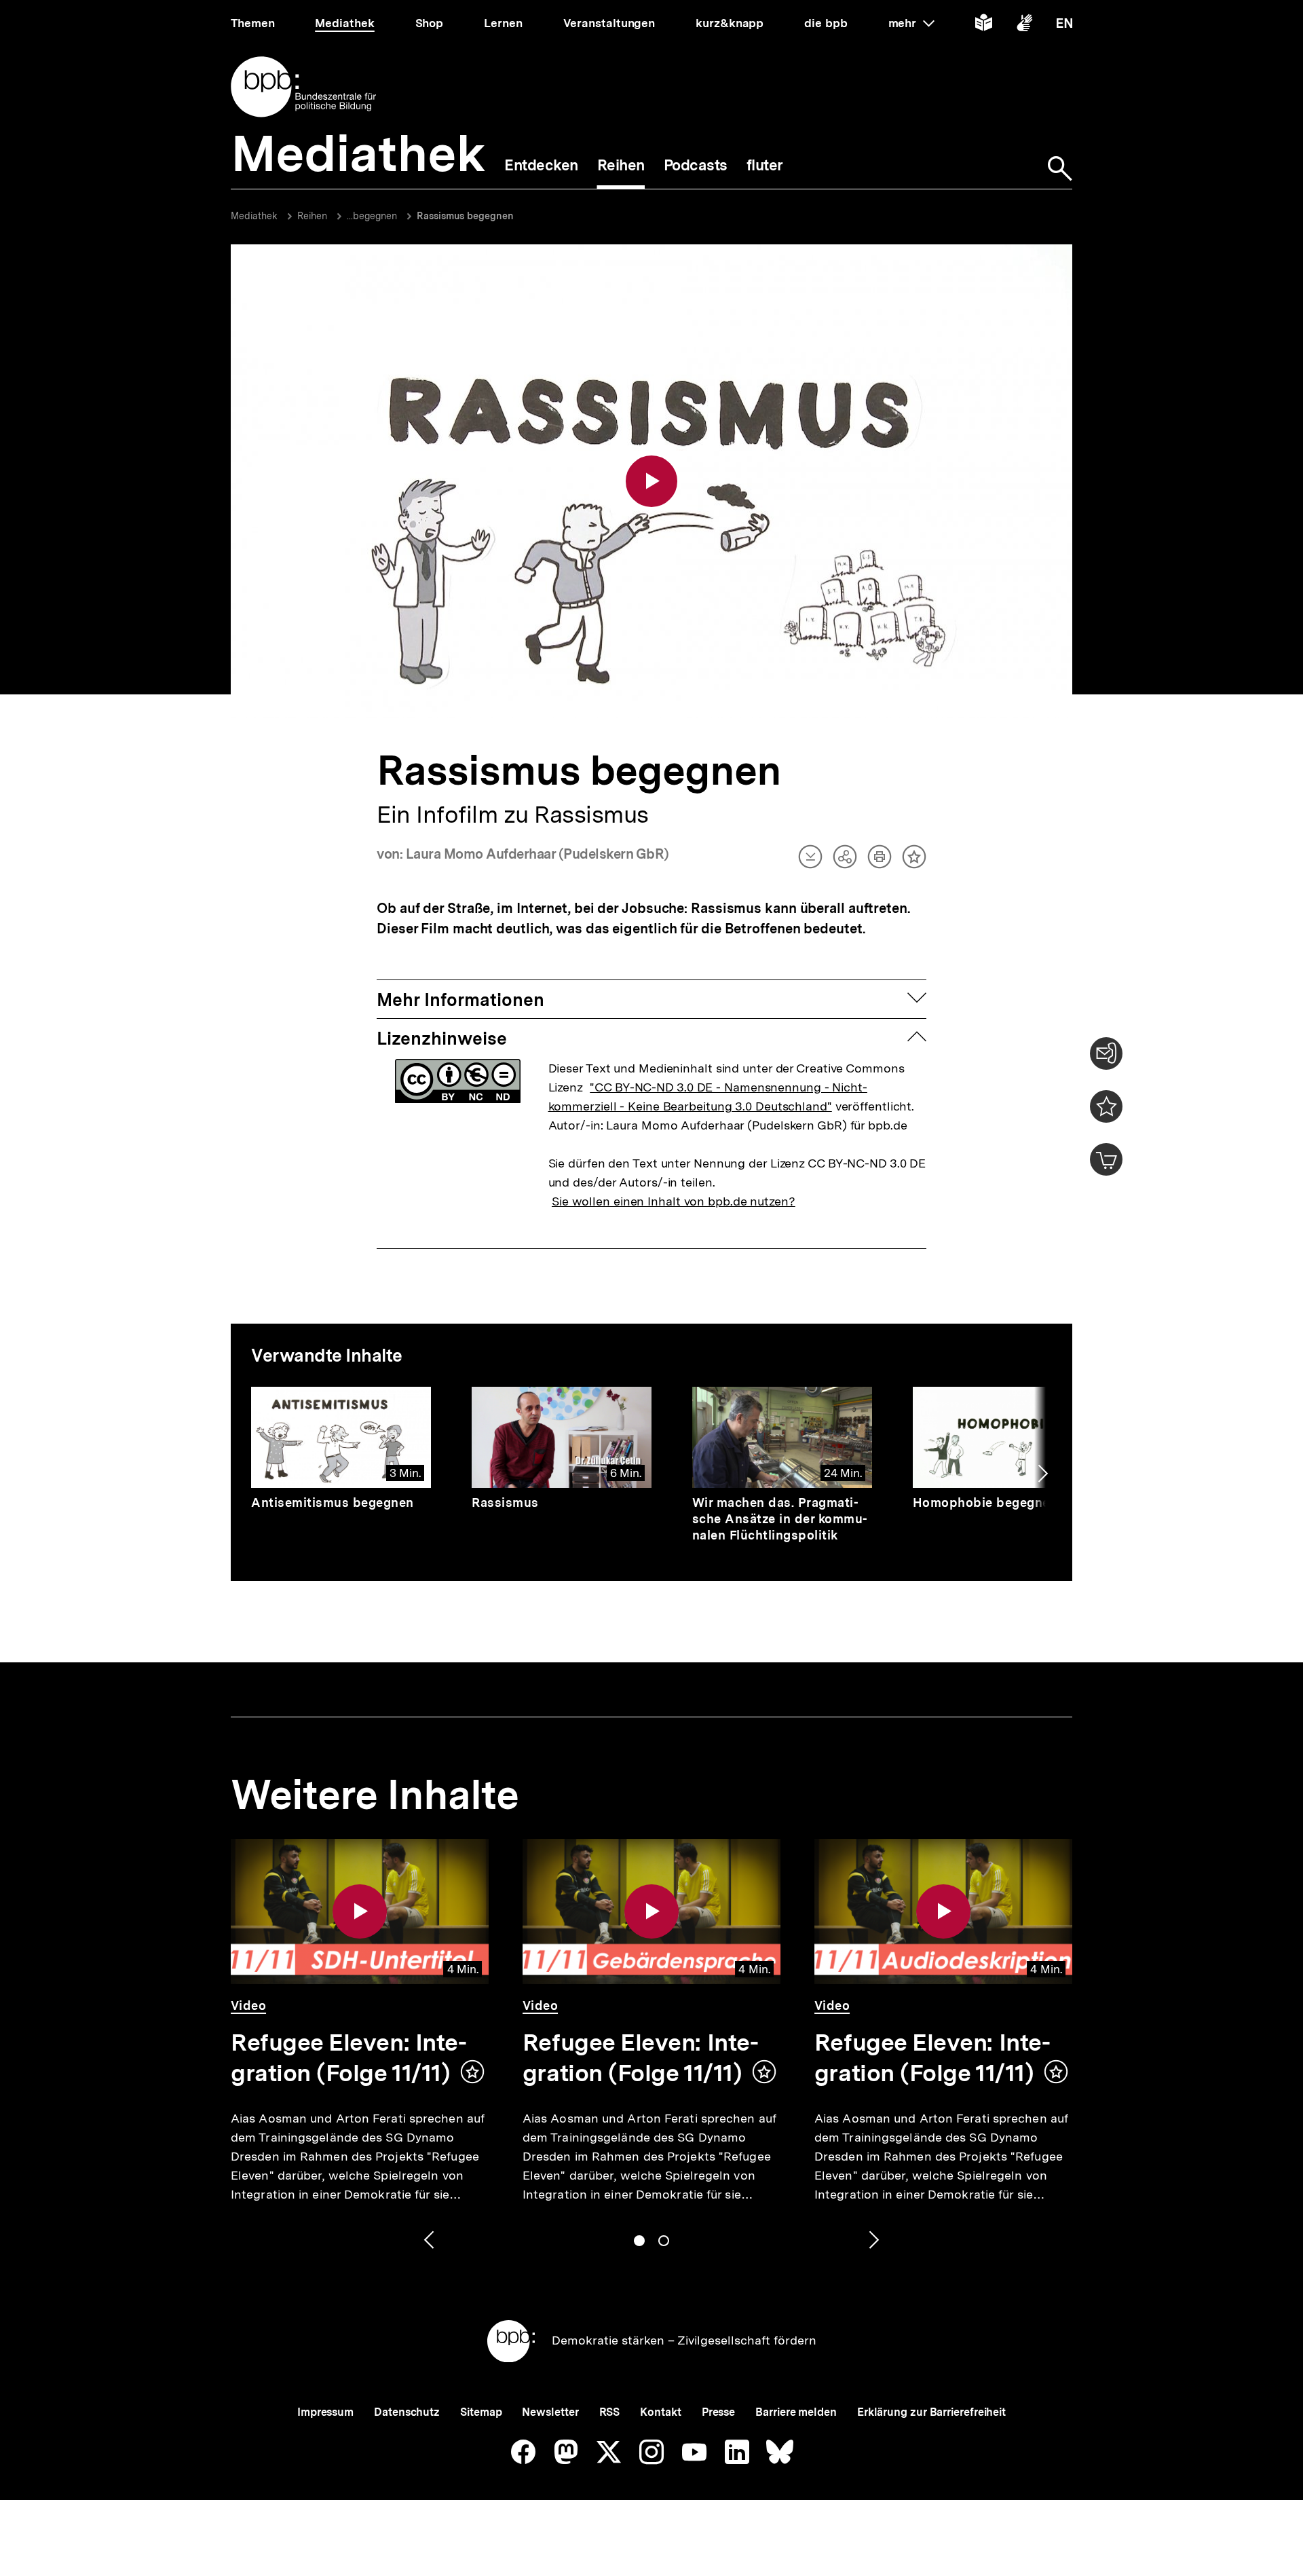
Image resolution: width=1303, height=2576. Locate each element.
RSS (610, 2412)
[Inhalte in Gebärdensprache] (1024, 25)
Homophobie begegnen (985, 1502)
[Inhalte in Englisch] (1064, 25)
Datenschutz (407, 2412)
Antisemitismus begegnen (333, 1502)
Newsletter (550, 2412)
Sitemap (481, 2412)
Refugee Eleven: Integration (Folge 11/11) (349, 2058)
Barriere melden (796, 2412)
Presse (718, 2412)
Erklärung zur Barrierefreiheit (931, 2412)
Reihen (312, 216)
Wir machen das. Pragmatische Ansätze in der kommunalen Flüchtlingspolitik (780, 1519)
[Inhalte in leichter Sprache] (984, 25)
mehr (911, 23)
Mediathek (254, 216)
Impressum (325, 2412)
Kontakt (660, 2412)
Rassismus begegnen (465, 216)
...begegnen (372, 216)
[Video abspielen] (651, 481)
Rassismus (505, 1502)
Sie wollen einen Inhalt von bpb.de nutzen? (674, 1201)
